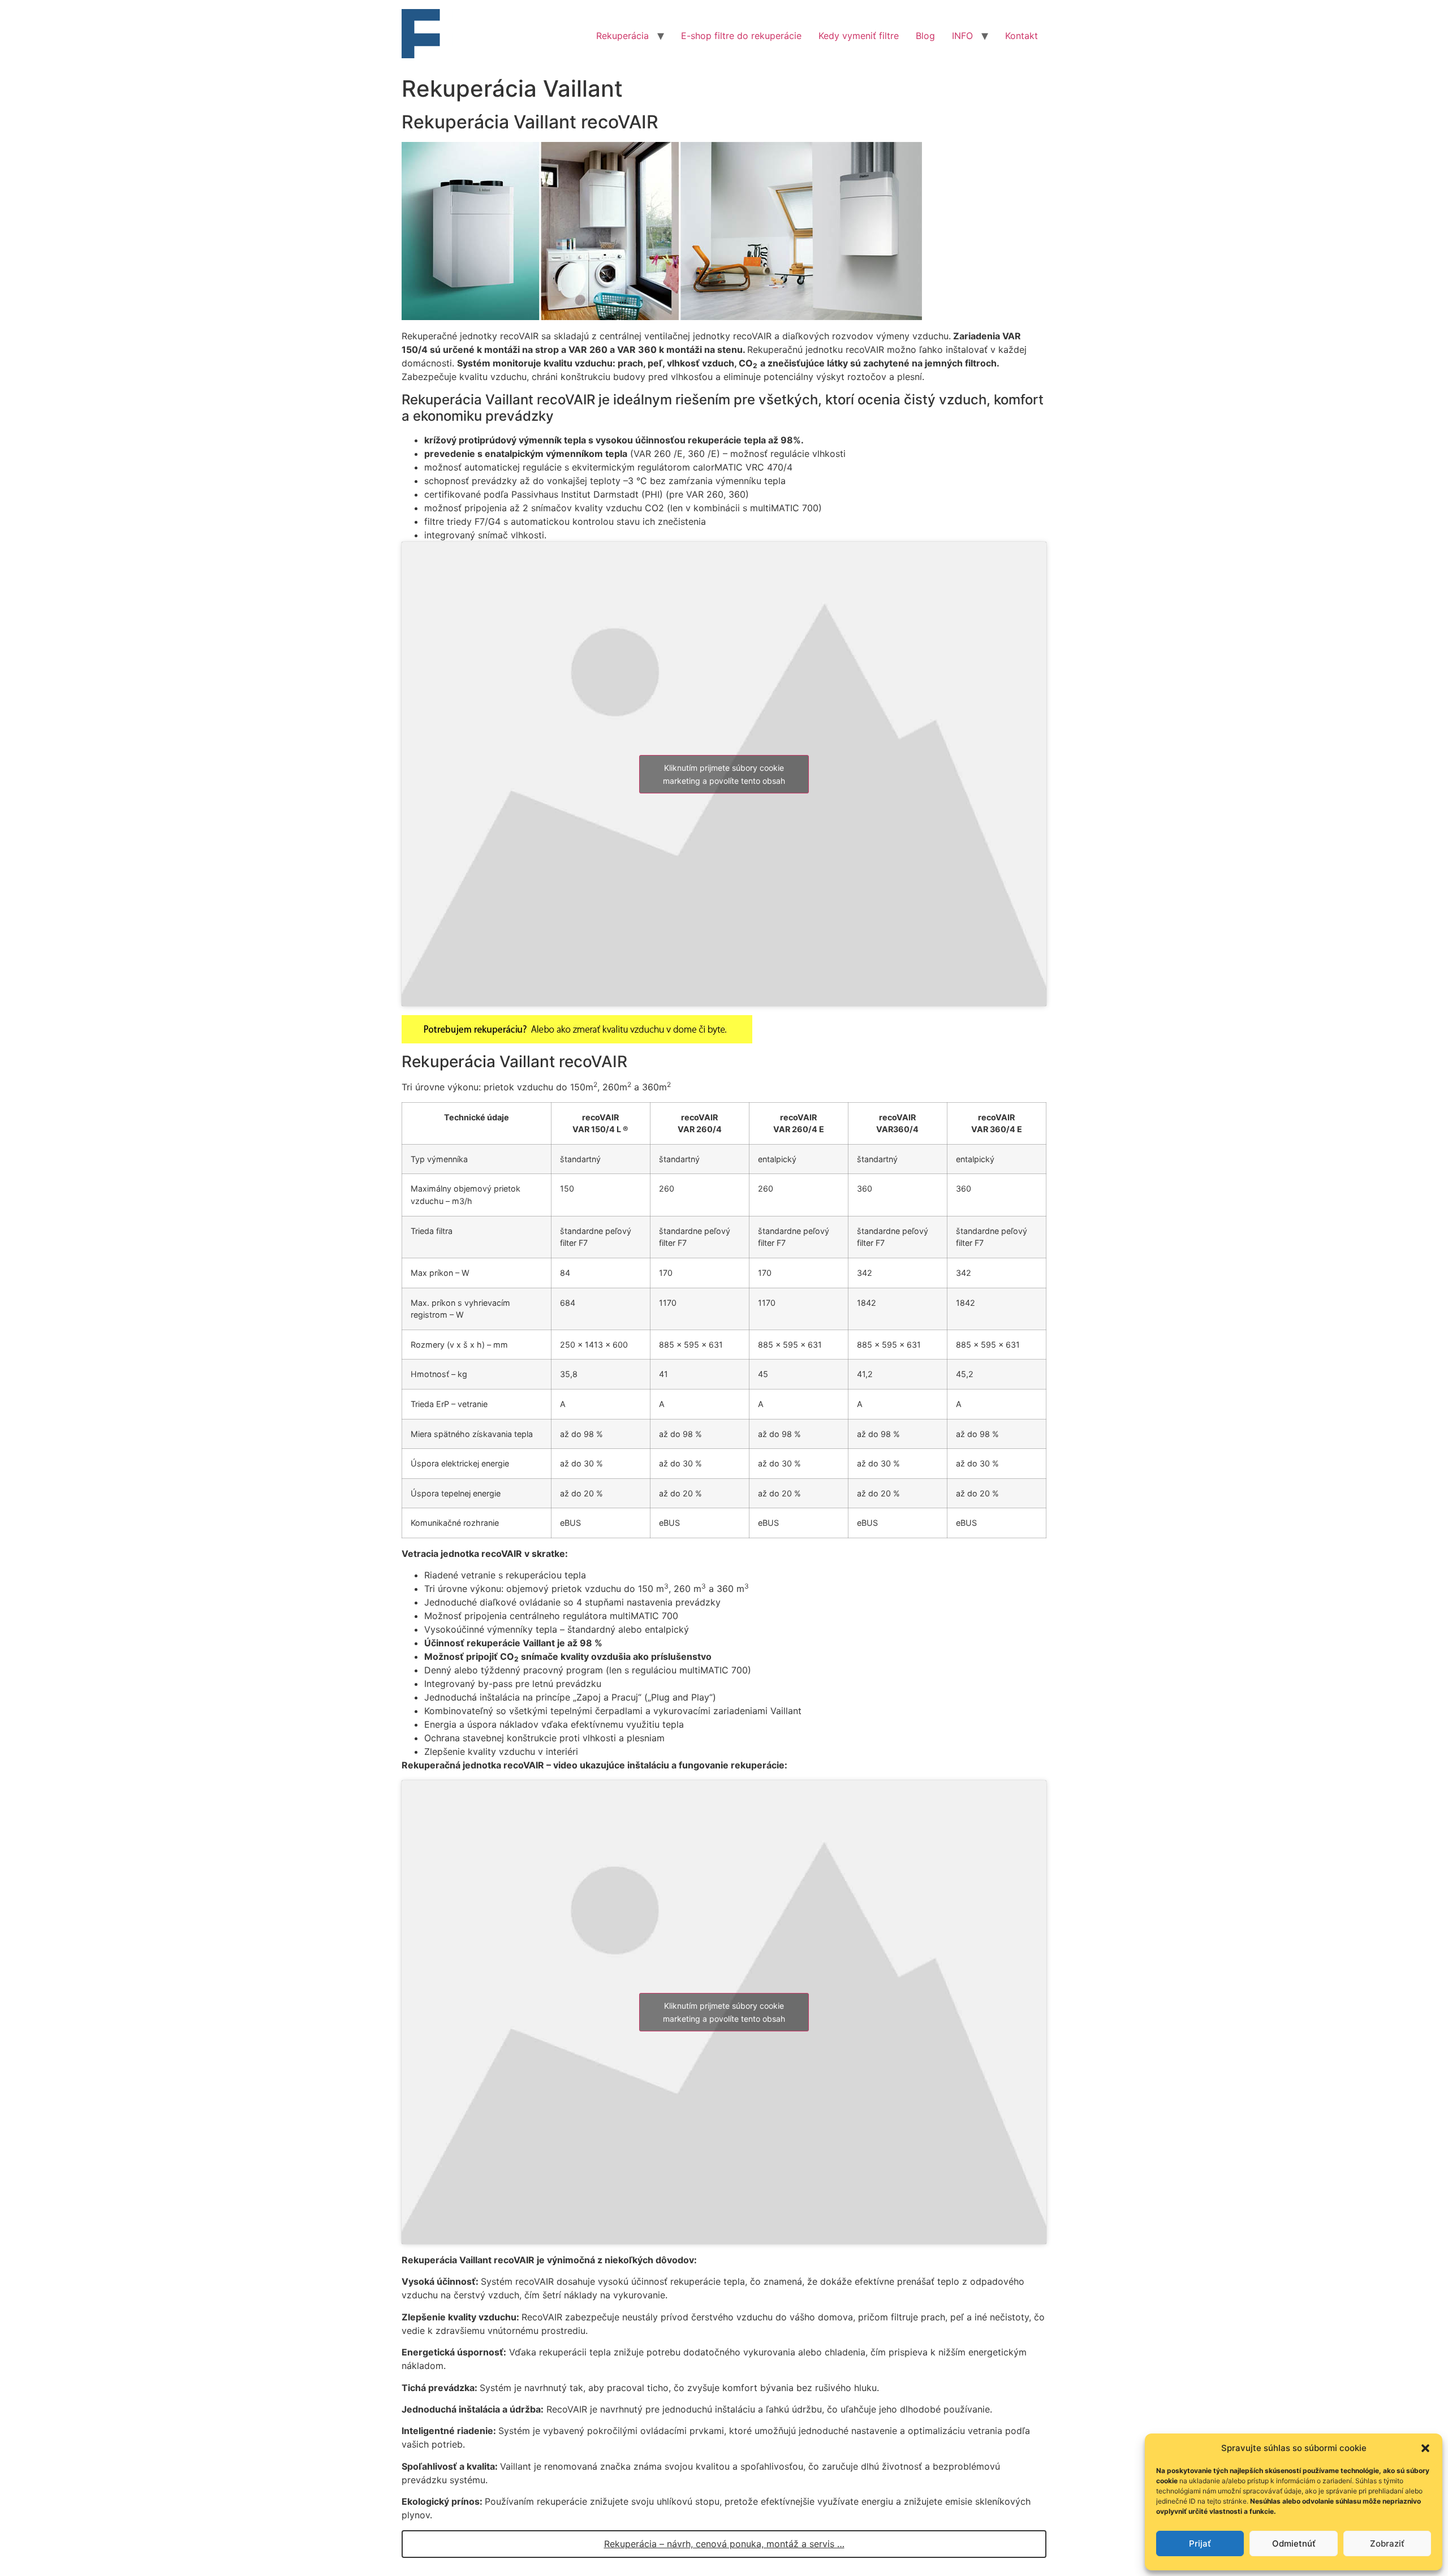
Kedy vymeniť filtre (859, 36)
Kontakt (1022, 36)
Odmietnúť (1294, 2543)
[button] (1425, 2448)
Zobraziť (1387, 2543)
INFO (962, 36)
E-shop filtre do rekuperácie (741, 36)
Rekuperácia (622, 36)
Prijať (1200, 2543)
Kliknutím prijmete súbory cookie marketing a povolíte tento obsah (724, 774)
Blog (925, 36)
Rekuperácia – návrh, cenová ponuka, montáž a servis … (724, 2544)
